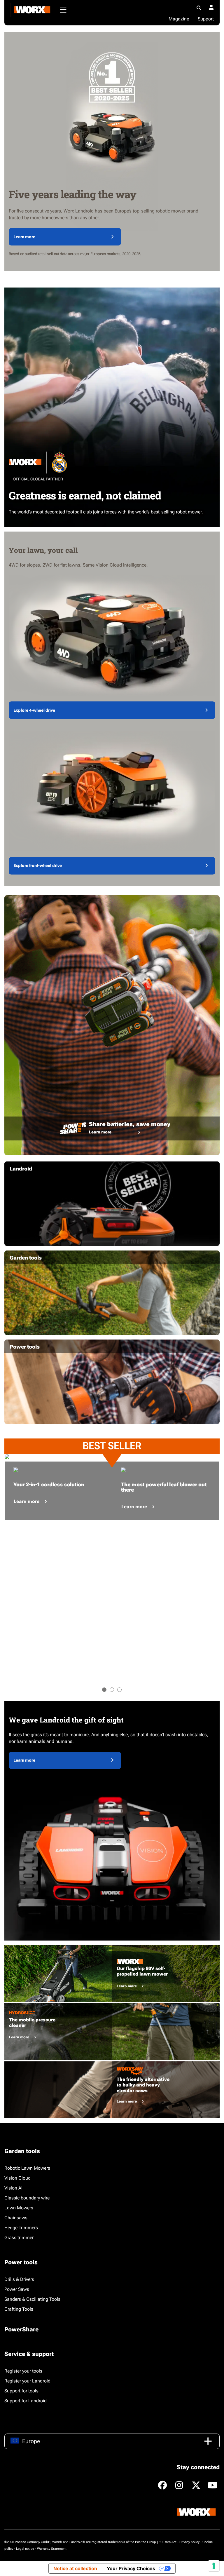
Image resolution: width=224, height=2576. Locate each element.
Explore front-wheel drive (38, 865)
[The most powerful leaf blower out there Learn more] (166, 1457)
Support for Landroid (26, 2401)
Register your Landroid (27, 2381)
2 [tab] (112, 1690)
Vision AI (13, 2188)
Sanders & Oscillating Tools (32, 2299)
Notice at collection (75, 2568)
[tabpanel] (58, 1457)
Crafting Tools (19, 2309)
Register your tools (23, 2371)
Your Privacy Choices (131, 2568)
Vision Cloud (17, 2178)
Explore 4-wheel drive (34, 710)
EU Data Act (168, 2542)
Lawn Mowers (19, 2208)
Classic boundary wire (27, 2198)
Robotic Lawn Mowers (27, 2168)
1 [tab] (104, 1690)
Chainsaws (16, 2218)
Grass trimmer (19, 2238)
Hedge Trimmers (21, 2228)
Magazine (179, 19)
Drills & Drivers (19, 2279)
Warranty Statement (52, 2549)
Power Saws (17, 2289)
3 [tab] (119, 1690)
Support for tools (21, 2391)
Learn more (24, 237)
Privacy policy (189, 2542)
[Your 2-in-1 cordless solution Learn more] (58, 1457)
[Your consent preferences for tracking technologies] (214, 2566)
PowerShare (21, 2329)
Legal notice (25, 2549)
